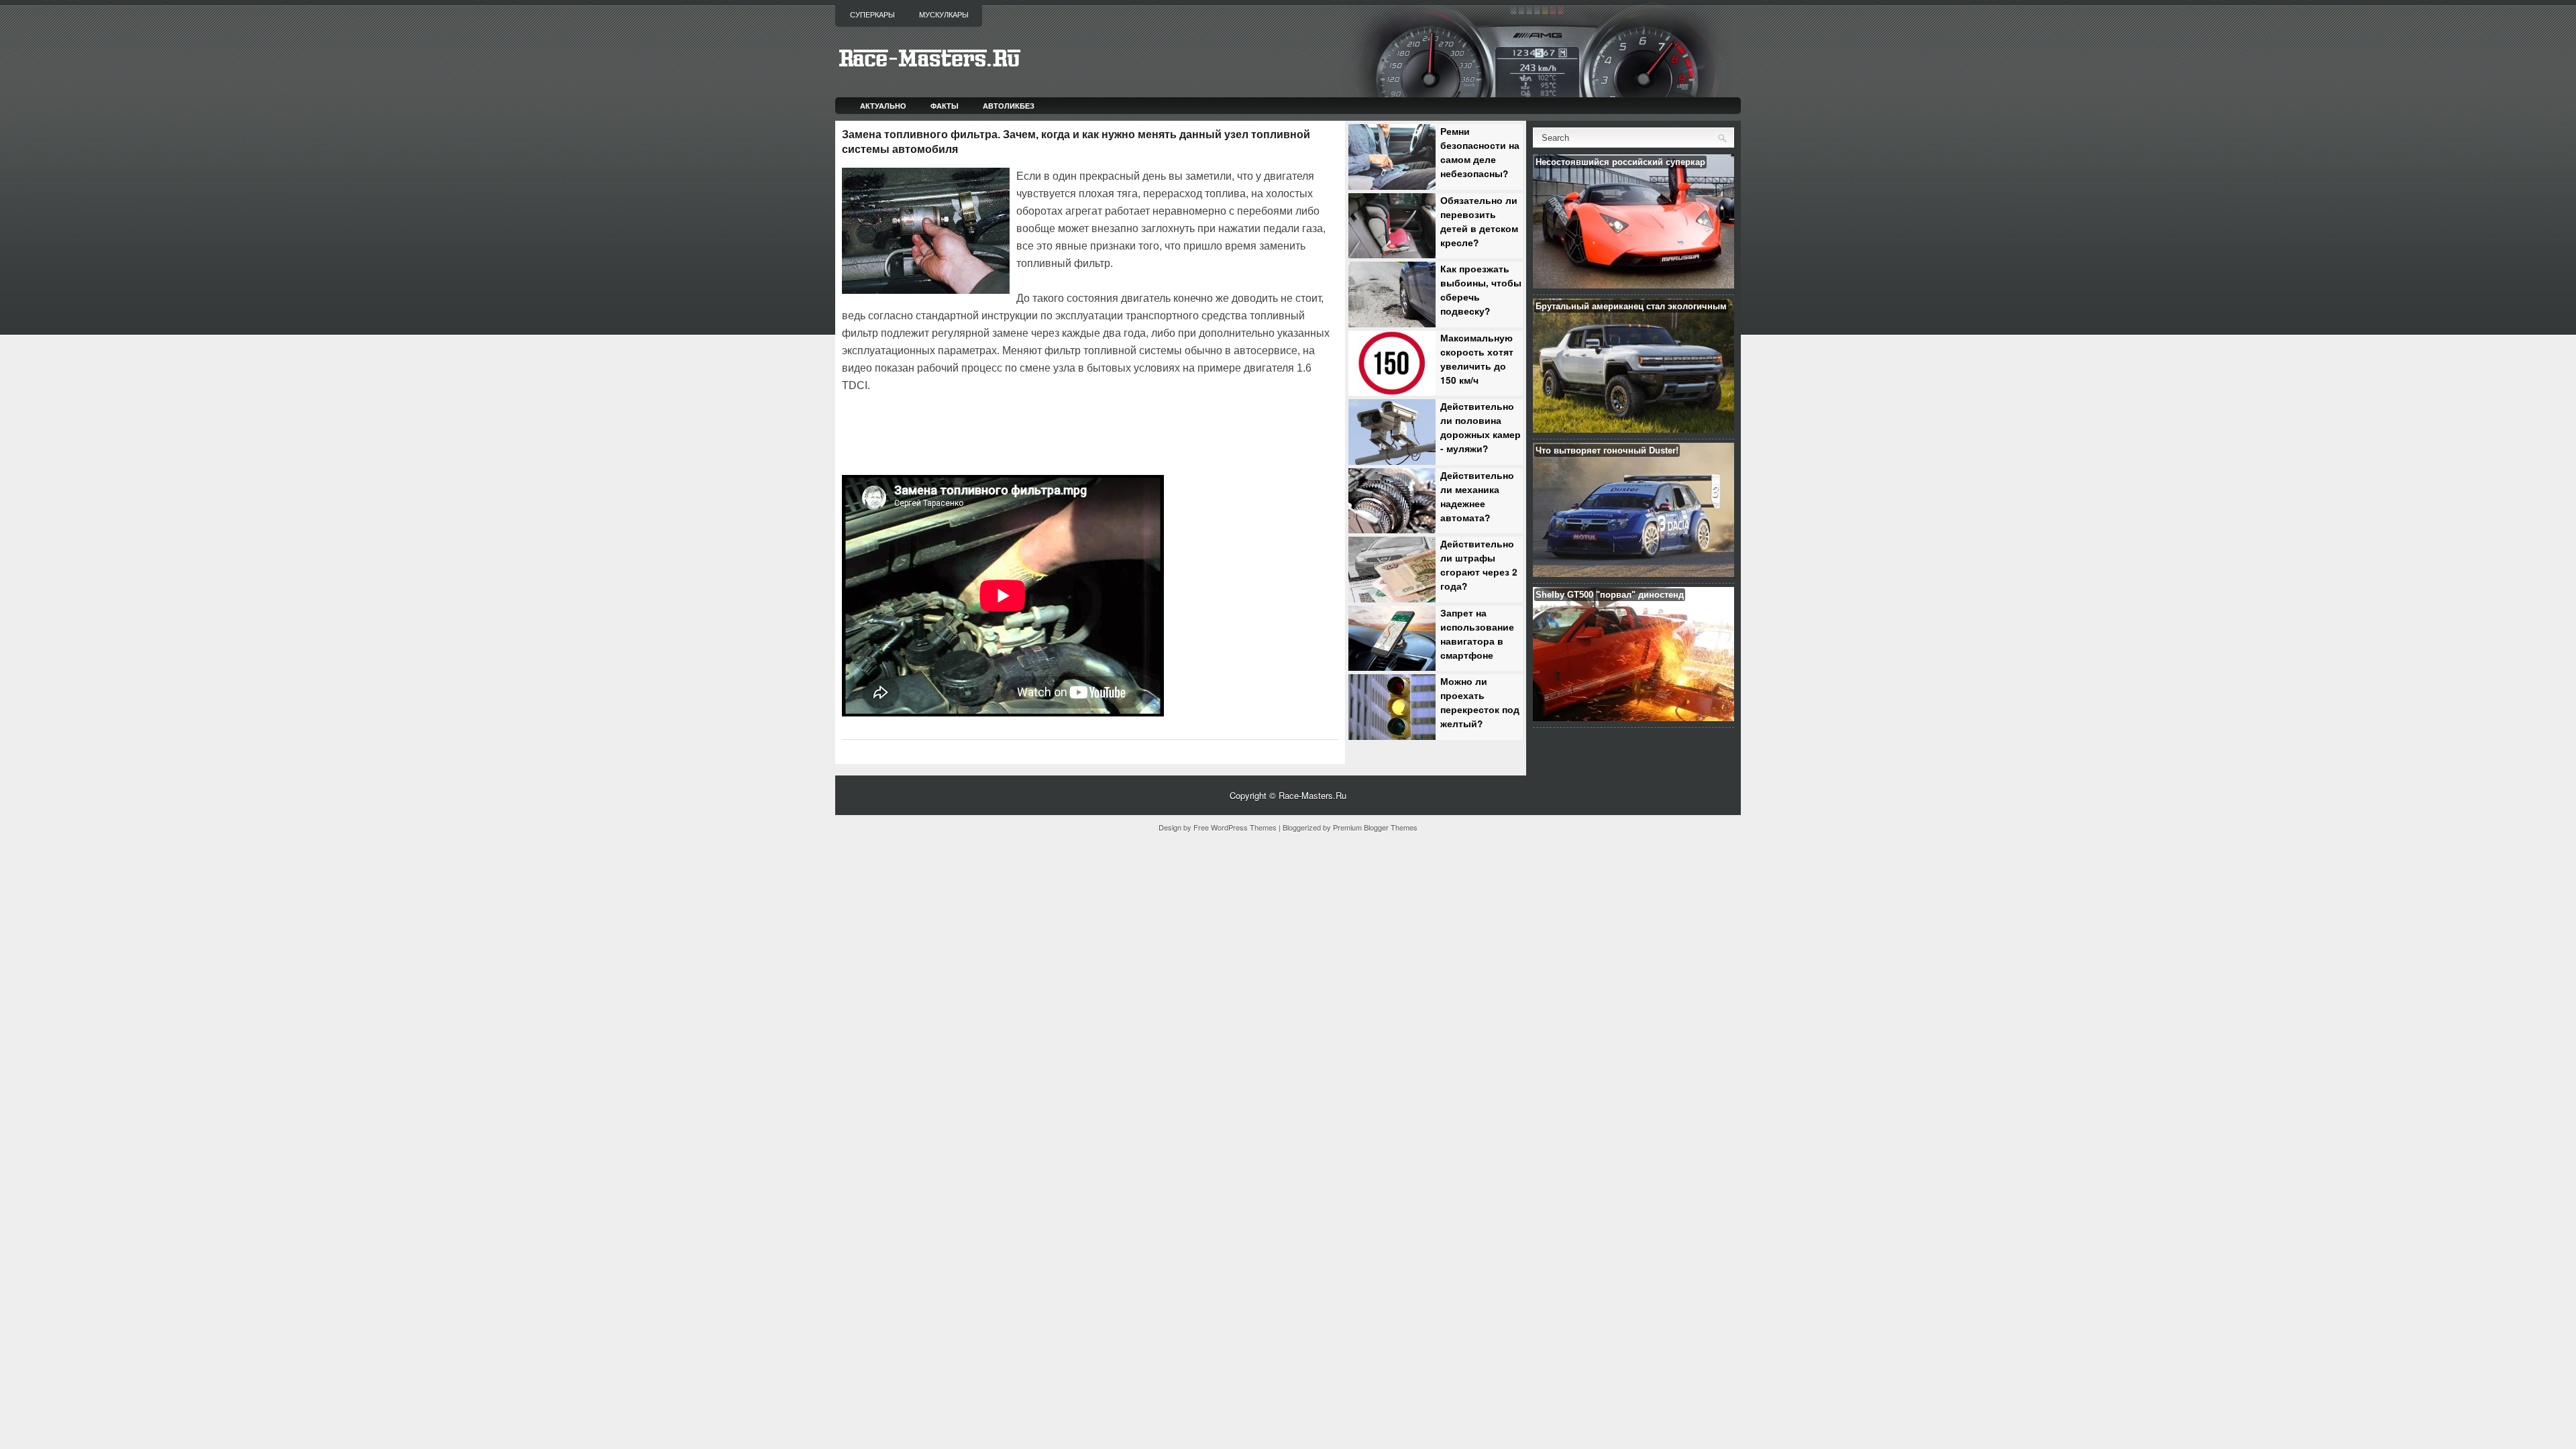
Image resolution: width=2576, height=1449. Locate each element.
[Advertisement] (999, 432)
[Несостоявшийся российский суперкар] (1633, 285)
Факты (945, 106)
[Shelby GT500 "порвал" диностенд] (1633, 717)
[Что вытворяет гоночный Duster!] (1633, 573)
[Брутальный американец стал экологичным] (1633, 429)
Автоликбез (1009, 106)
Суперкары (872, 15)
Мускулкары (944, 15)
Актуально (883, 106)
